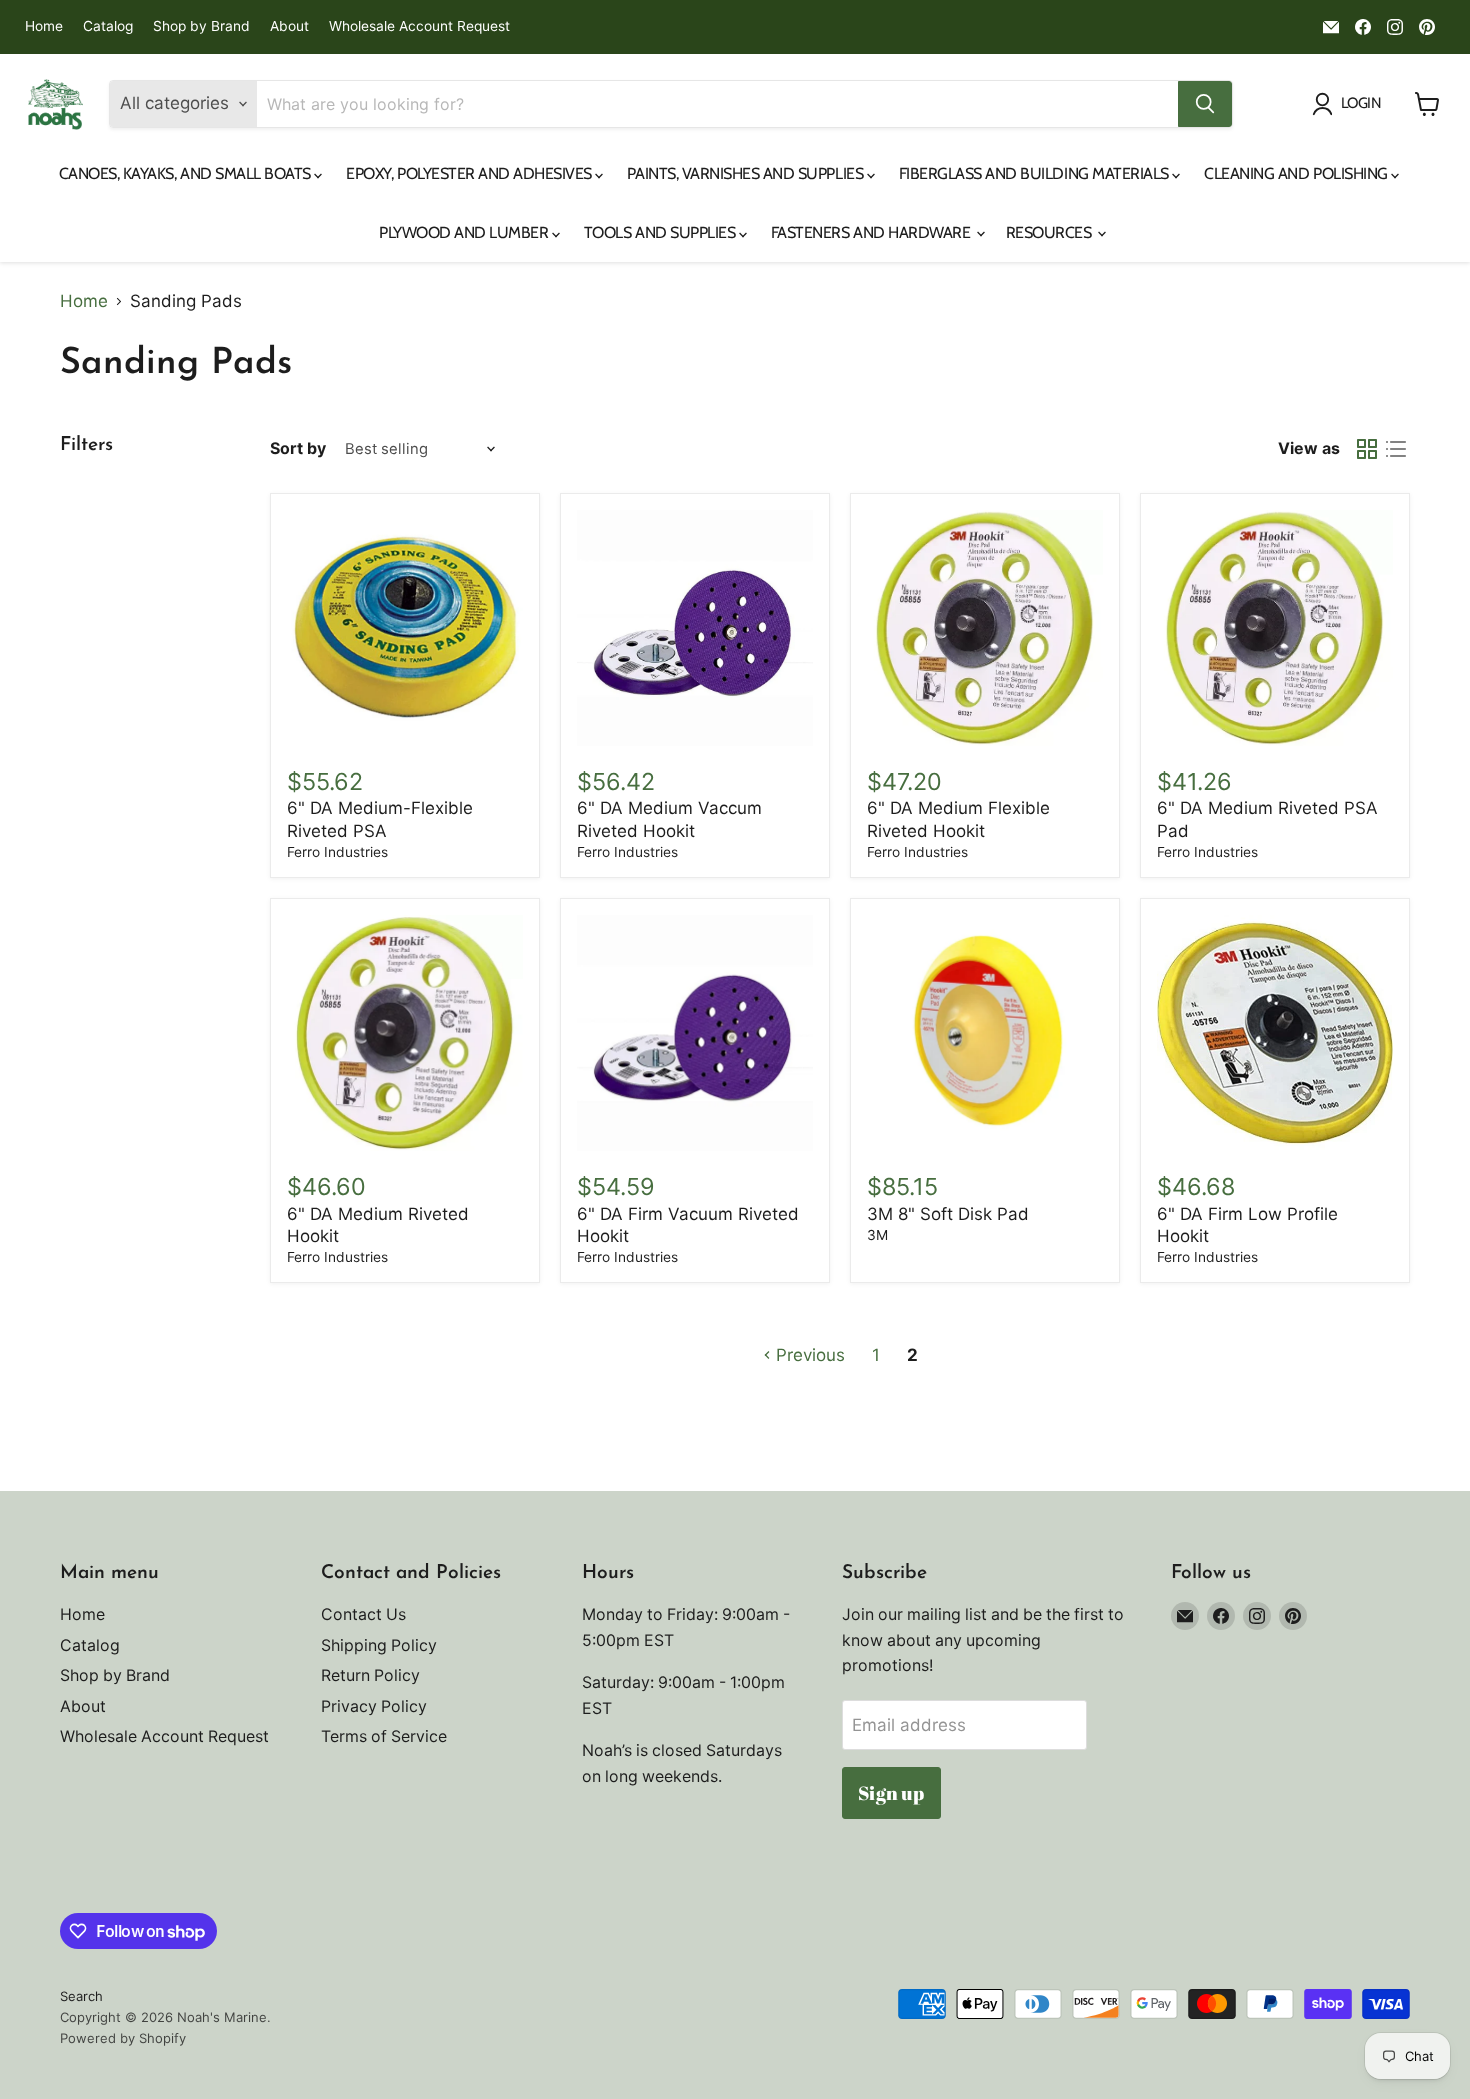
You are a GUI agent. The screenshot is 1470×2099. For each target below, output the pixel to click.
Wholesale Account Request (419, 26)
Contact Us (363, 1614)
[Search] (1205, 104)
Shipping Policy (379, 1645)
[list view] (1396, 449)
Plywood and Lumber (465, 232)
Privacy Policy (374, 1706)
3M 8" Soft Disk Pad (948, 1214)
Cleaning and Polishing (1297, 173)
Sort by (298, 449)
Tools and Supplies (661, 232)
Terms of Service (384, 1736)
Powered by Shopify (123, 2038)
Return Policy (370, 1675)
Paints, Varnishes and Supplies (746, 173)
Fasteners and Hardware (872, 232)
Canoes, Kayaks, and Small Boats (187, 173)
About (289, 26)
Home (44, 26)
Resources (1050, 232)
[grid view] (1367, 449)
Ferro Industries (337, 852)
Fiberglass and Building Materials (1036, 173)
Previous (808, 1355)
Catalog (108, 26)
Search (81, 1996)
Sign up (891, 1793)
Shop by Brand (201, 26)
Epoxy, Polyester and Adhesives (470, 173)
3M (877, 1235)
